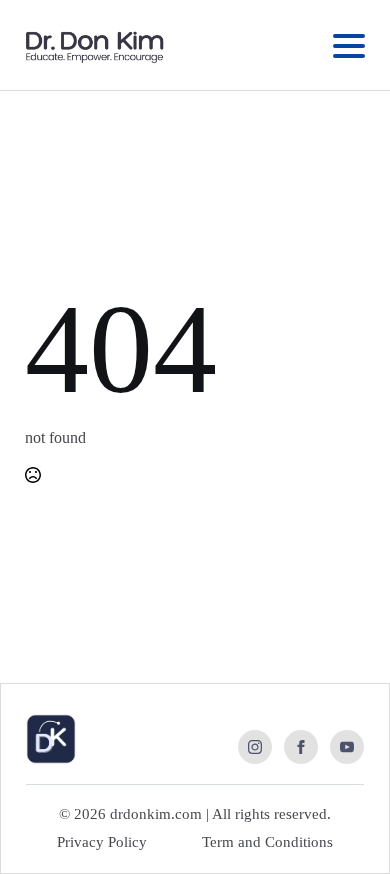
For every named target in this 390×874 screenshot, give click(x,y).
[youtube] (347, 747)
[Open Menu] (349, 46)
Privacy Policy (102, 842)
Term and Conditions (267, 842)
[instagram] (255, 747)
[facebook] (301, 747)
